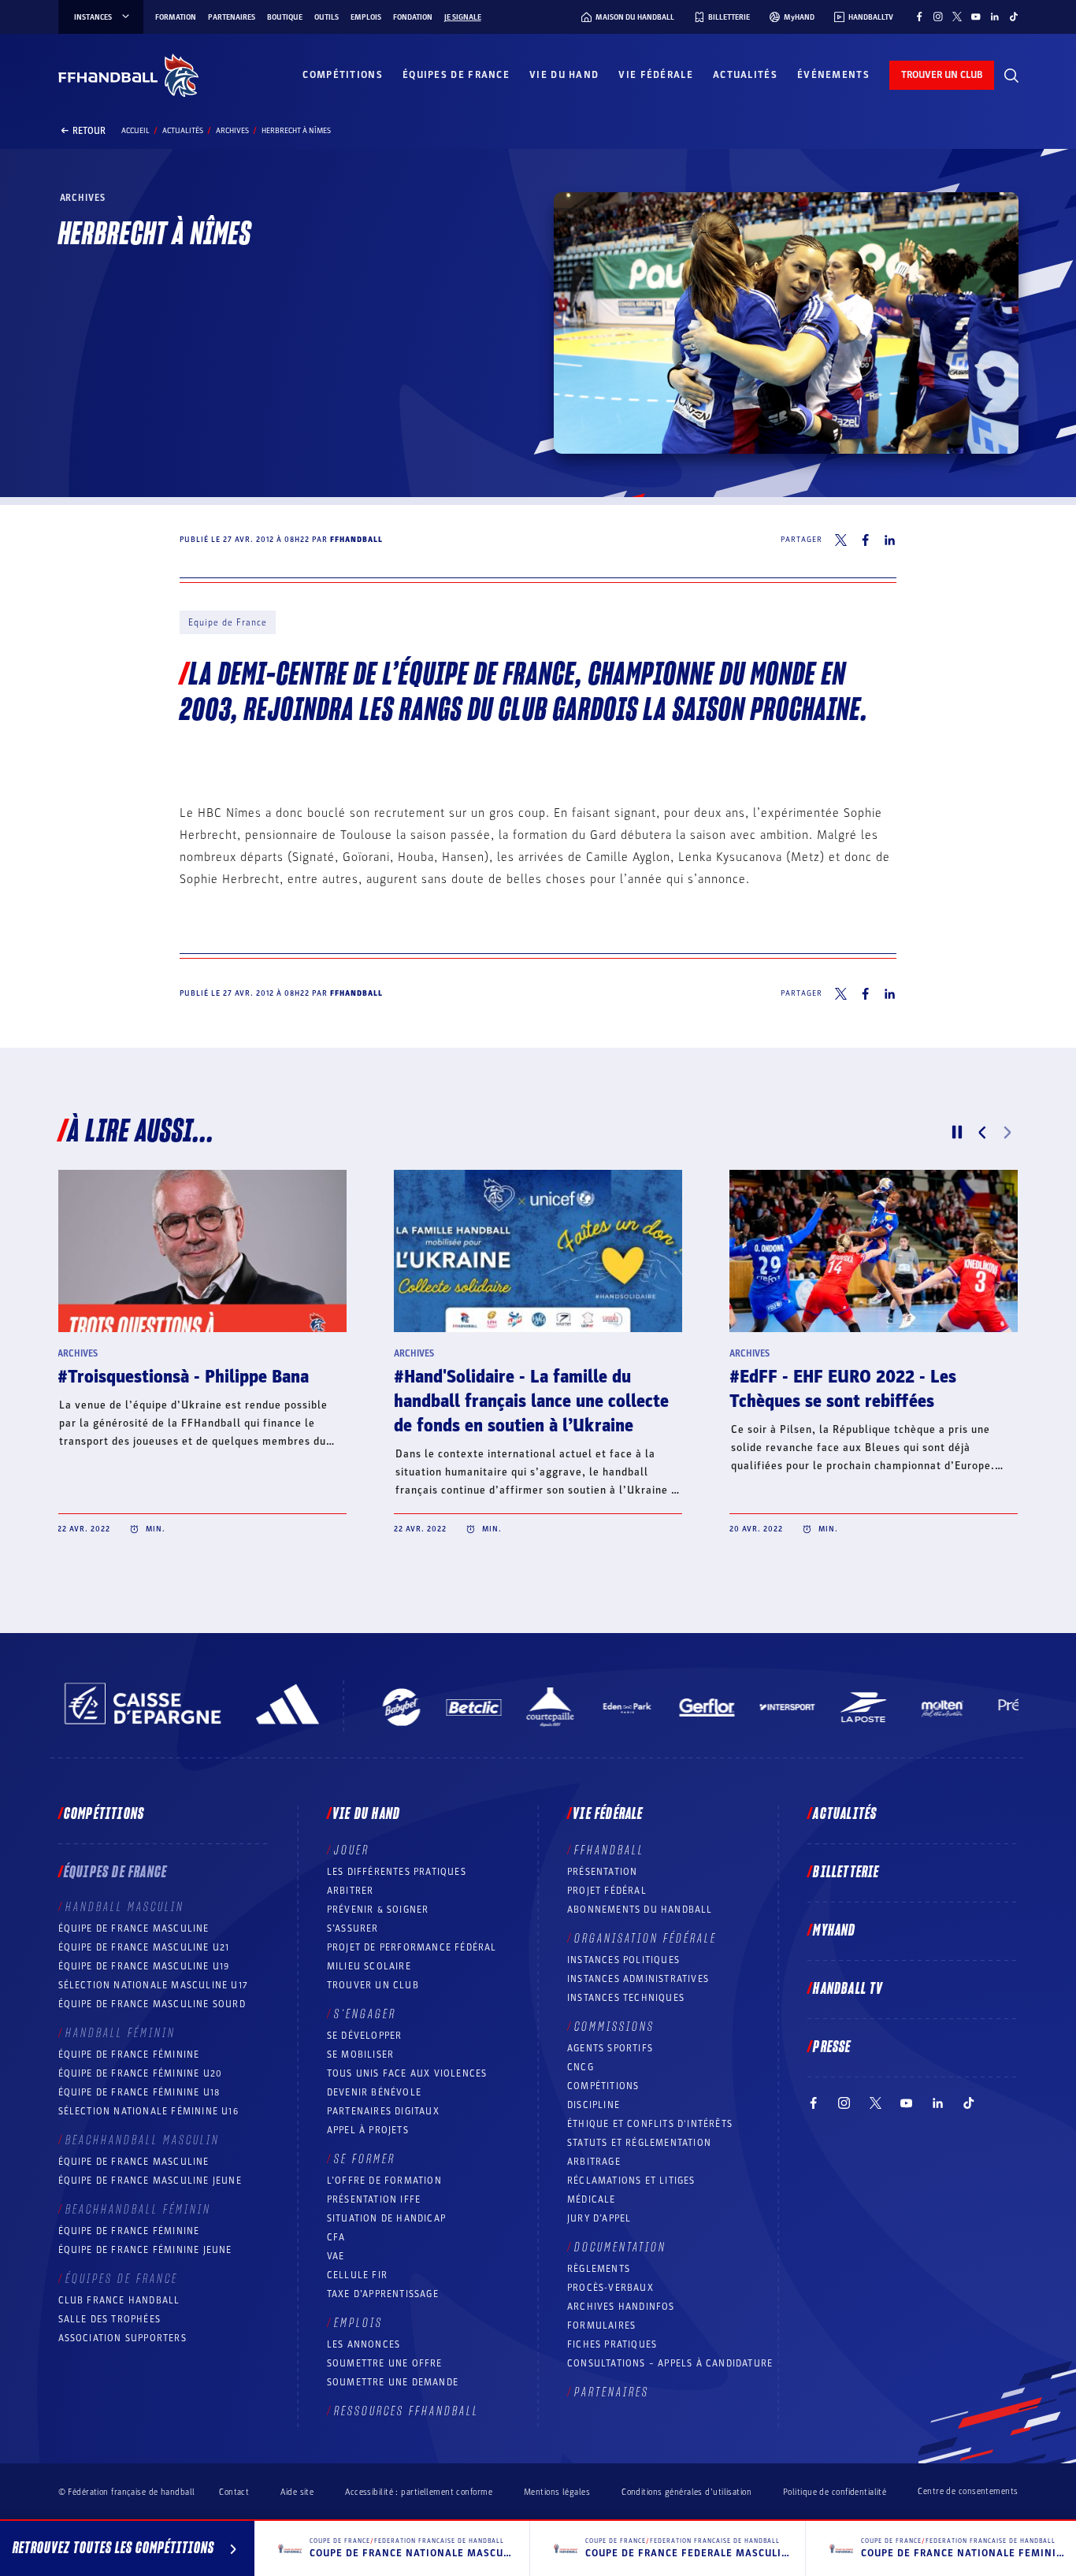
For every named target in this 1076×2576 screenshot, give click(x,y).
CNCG (581, 2067)
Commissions (614, 2027)
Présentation (602, 1872)
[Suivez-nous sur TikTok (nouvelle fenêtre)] (1014, 17)
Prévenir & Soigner (378, 1910)
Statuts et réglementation (639, 2143)
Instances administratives (638, 1979)
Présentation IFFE (374, 2199)
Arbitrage (594, 2162)
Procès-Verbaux (610, 2288)
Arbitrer (351, 1891)
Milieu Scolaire (369, 1966)
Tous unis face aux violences (407, 2073)
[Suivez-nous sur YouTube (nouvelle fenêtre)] (976, 17)
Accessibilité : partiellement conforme (419, 2492)
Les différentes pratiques (397, 1872)
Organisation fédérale (646, 1939)
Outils (327, 17)
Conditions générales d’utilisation (686, 2492)
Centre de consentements (968, 2492)
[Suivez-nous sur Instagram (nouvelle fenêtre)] (938, 17)
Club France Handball (119, 2300)
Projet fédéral (607, 1891)
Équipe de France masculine (134, 1928)
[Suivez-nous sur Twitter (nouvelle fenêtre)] (957, 17)
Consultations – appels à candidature (670, 2363)
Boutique (285, 17)
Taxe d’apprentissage (383, 2294)
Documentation (620, 2248)
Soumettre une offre (385, 2363)
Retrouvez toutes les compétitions (113, 2548)
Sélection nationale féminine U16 (148, 2111)
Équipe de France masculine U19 (144, 1966)
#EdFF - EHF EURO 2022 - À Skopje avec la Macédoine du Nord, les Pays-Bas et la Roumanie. (202, 1401)
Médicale (592, 2199)
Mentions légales (557, 2492)
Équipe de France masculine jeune (150, 2181)
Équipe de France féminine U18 (139, 2092)
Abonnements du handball (640, 1910)
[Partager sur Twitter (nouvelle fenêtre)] (841, 540)
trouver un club (942, 75)
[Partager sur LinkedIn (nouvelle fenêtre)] (890, 540)
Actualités (745, 75)
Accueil (135, 131)
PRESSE (832, 2047)
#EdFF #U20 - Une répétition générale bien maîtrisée (840, 1389)
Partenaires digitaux (383, 2111)
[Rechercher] (1011, 76)
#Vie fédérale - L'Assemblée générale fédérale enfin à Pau (536, 1389)
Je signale (463, 17)
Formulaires (601, 2325)
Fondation (413, 17)
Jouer (352, 1850)
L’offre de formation (384, 2181)
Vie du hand (564, 75)
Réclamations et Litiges (631, 2181)
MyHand (834, 1931)
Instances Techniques (626, 1998)
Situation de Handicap (386, 2218)
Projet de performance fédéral (412, 1947)
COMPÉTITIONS (603, 2086)
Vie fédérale (656, 75)
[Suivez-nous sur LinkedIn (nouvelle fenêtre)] (995, 17)
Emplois (366, 17)
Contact (234, 2492)
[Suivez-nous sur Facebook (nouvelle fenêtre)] (919, 17)
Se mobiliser (360, 2054)
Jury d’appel (599, 2218)
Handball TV (848, 1989)
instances (93, 17)
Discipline (594, 2105)
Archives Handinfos (621, 2307)
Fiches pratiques (612, 2344)
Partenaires (232, 17)
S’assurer (353, 1928)
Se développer (365, 2036)
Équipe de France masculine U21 (144, 1947)
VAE (336, 2256)
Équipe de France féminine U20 (141, 2073)
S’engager (365, 2014)
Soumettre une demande (393, 2382)
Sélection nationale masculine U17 (154, 1985)
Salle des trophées (110, 2319)
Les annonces (364, 2344)
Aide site (297, 2492)
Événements (833, 75)
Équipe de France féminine (129, 2054)
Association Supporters (122, 2338)
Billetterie (846, 1873)
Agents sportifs (610, 2048)
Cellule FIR (357, 2275)
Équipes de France (456, 75)
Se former (365, 2159)
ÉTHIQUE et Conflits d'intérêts (650, 2124)
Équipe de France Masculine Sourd (152, 2004)
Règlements (599, 2269)
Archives (232, 131)
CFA (336, 2237)
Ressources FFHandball (406, 2411)
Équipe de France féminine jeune (145, 2250)
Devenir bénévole (374, 2092)
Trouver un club (373, 1985)
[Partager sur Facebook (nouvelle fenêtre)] (865, 540)
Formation (176, 17)
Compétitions (343, 75)
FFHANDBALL (609, 1850)
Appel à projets (368, 2130)
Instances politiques (623, 1960)
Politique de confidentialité (835, 2492)
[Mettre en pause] (957, 1132)
